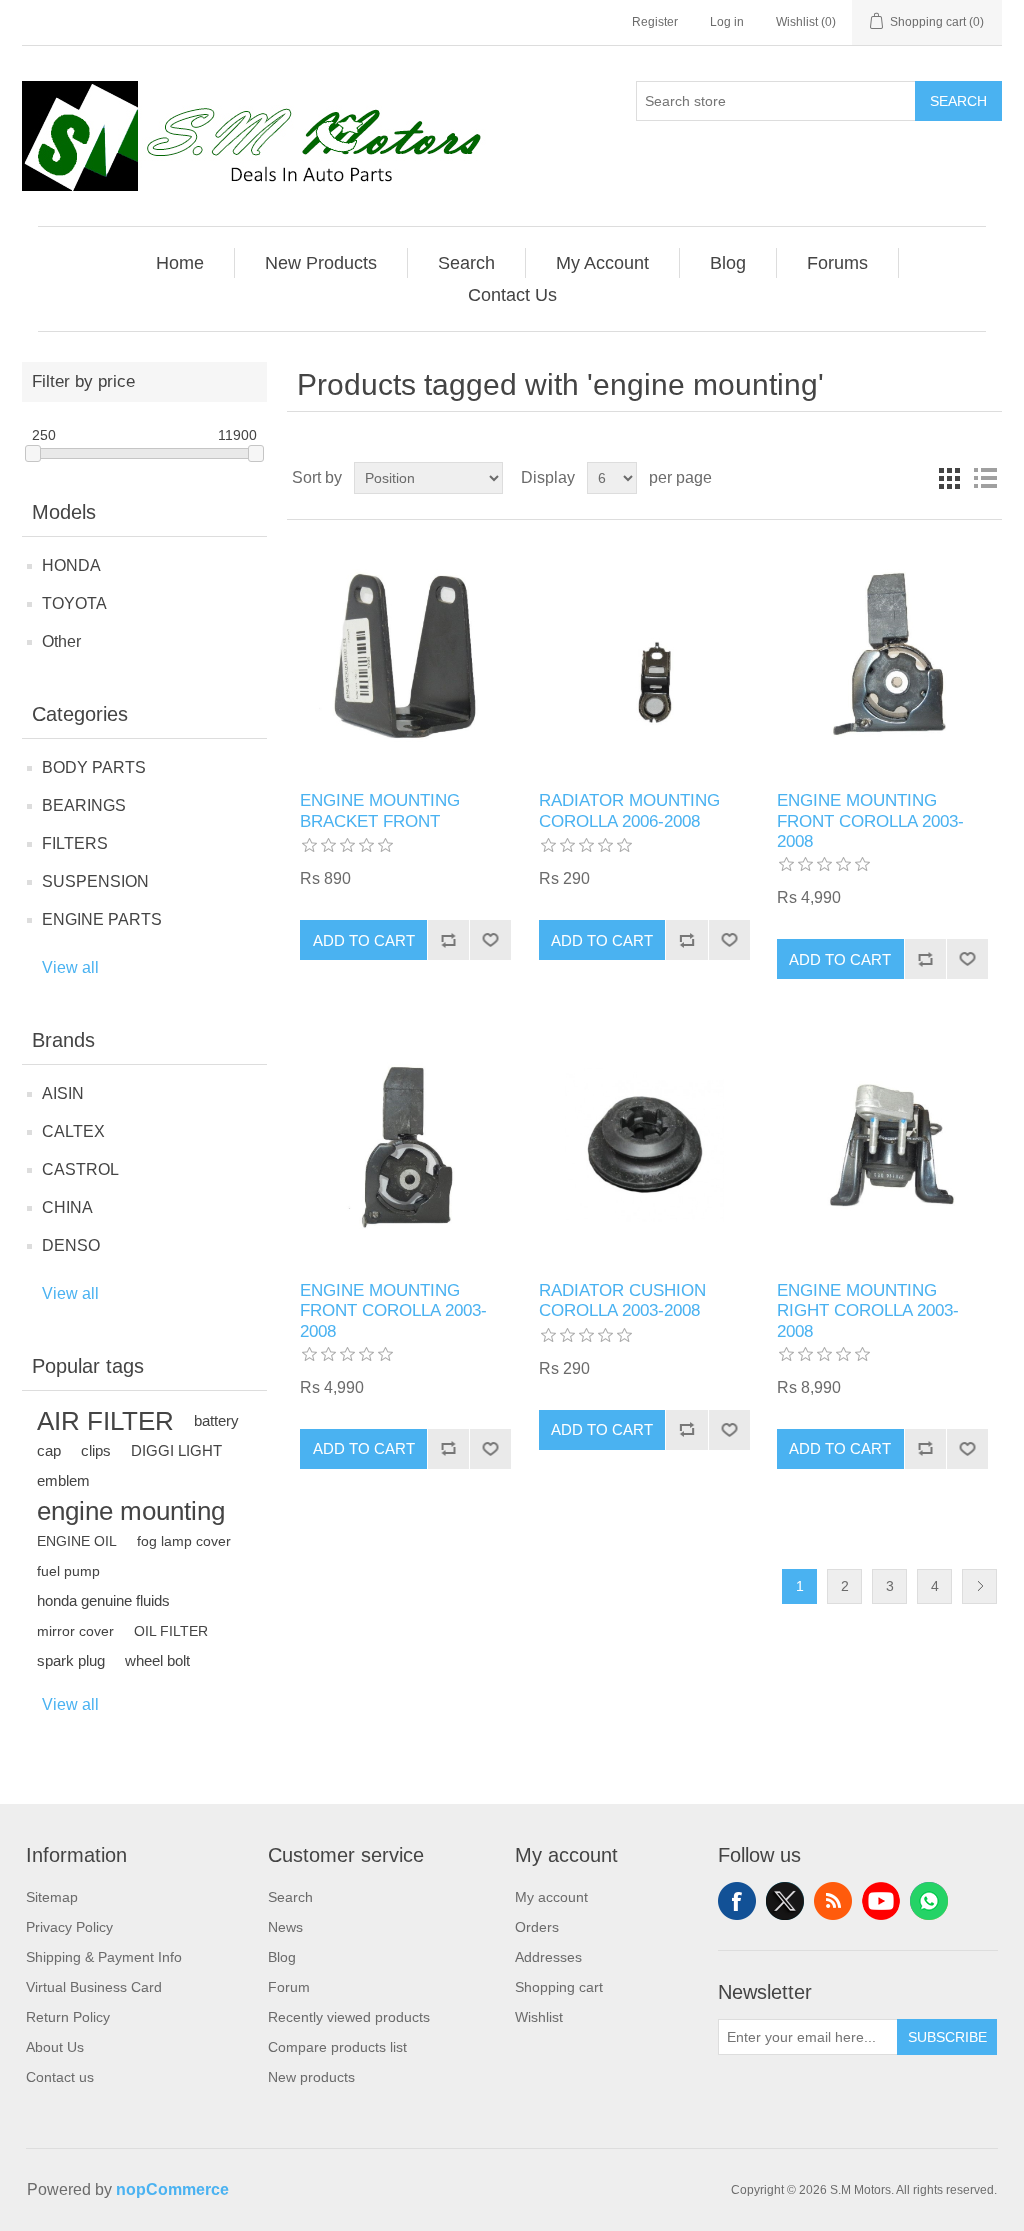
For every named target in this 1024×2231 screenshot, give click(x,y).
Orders (537, 1927)
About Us (55, 2047)
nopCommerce (172, 2189)
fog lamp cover (184, 1541)
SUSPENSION (95, 881)
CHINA (67, 1207)
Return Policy (68, 2017)
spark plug (71, 1660)
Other (61, 641)
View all (70, 967)
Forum (289, 1987)
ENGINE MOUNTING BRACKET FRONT (380, 810)
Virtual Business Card (94, 1987)
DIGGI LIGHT (176, 1450)
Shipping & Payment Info (104, 1957)
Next (979, 1586)
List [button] (985, 478)
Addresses (548, 1957)
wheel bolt (157, 1660)
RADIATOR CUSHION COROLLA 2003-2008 (622, 1300)
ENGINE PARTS (102, 919)
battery (216, 1420)
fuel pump (68, 1571)
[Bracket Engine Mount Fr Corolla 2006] (405, 655)
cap (49, 1450)
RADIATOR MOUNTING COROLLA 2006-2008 (629, 810)
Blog (282, 1957)
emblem (63, 1480)
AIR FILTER (105, 1421)
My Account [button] (602, 263)
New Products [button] (321, 263)
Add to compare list (448, 940)
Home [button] (180, 263)
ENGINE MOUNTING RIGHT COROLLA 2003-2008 (868, 1311)
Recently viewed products (349, 2017)
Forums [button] (837, 263)
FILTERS (75, 843)
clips (96, 1450)
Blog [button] (728, 263)
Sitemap (52, 1897)
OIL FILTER (171, 1631)
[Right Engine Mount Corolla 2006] (882, 1144)
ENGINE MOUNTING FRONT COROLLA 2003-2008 (870, 821)
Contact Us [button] (512, 295)
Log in (727, 22)
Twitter (785, 1901)
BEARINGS (84, 805)
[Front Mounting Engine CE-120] (882, 655)
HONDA (71, 565)
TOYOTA (74, 603)
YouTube (881, 1901)
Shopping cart (559, 1987)
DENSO (71, 1245)
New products (311, 2077)
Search (958, 101)
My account (551, 1897)
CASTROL (80, 1169)
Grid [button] (949, 478)
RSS (833, 1901)
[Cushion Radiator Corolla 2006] (644, 1144)
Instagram (929, 1901)
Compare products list (337, 2047)
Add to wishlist (490, 940)
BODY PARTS (94, 767)
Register (655, 22)
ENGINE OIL (77, 1541)
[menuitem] (180, 263)
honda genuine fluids (103, 1600)
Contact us (60, 2077)
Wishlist (539, 2017)
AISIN (63, 1093)
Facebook (737, 1901)
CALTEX (73, 1131)
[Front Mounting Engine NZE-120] (405, 1144)
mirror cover (75, 1631)
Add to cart (364, 940)
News (285, 1927)
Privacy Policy (69, 1927)
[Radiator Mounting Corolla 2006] (644, 655)
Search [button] (466, 263)
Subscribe (947, 2037)
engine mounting (131, 1511)
